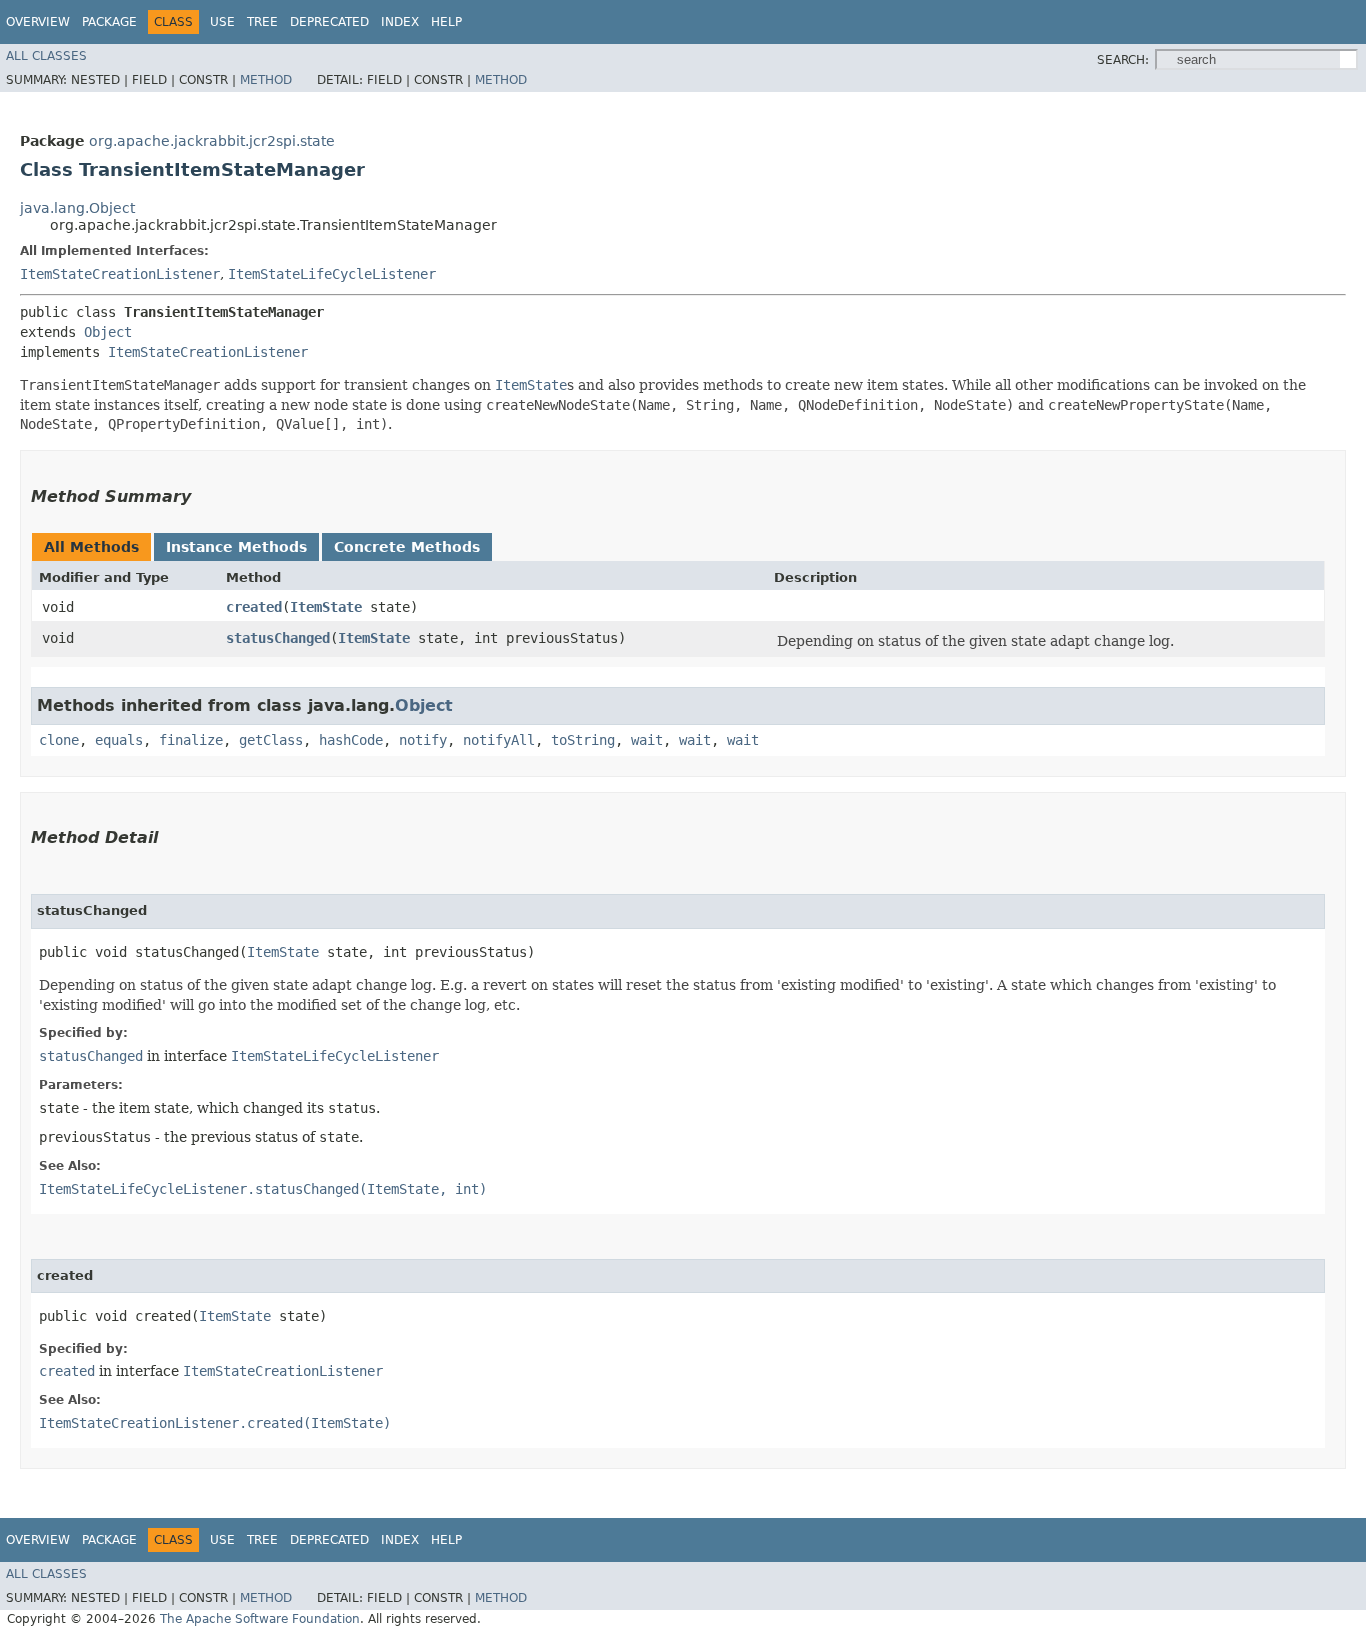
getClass (271, 740)
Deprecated (329, 22)
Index (400, 22)
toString (583, 740)
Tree (262, 22)
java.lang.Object (77, 208)
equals (119, 740)
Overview (38, 22)
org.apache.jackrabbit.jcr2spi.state (212, 141)
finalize (191, 740)
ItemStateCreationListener (120, 274)
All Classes (46, 56)
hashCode (351, 740)
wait (647, 740)
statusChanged (278, 638)
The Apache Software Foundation (260, 1619)
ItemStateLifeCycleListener (332, 274)
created (254, 607)
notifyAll (499, 740)
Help (446, 22)
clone (59, 740)
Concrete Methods (407, 547)
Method (266, 80)
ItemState (326, 607)
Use (222, 22)
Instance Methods (236, 547)
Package (109, 22)
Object (108, 332)
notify (423, 740)
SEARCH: (1123, 60)
